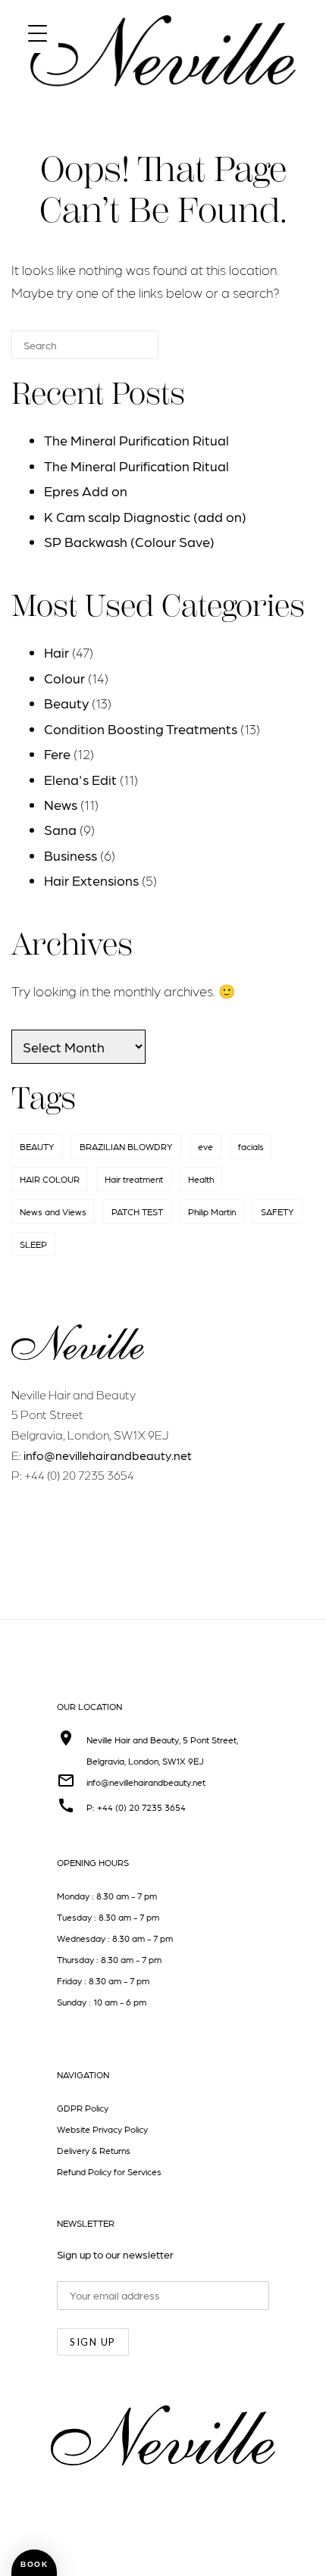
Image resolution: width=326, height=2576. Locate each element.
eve (205, 1146)
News (61, 804)
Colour (64, 678)
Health (201, 1179)
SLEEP (33, 1244)
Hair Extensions (91, 880)
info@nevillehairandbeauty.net (108, 1455)
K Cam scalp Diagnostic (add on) (145, 516)
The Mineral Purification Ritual (136, 440)
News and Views (53, 1211)
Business (71, 855)
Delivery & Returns (94, 2150)
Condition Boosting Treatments (141, 728)
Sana (60, 829)
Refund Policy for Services (109, 2171)
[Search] (124, 351)
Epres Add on (86, 491)
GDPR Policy (83, 2108)
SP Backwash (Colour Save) (129, 541)
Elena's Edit (80, 779)
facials (251, 1146)
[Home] (163, 100)
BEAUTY (37, 1146)
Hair (56, 652)
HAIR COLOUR (50, 1179)
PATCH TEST (137, 1211)
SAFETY (277, 1211)
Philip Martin (212, 1211)
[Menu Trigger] (38, 32)
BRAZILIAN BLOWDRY (126, 1146)
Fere (57, 753)
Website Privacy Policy (102, 2129)
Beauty (66, 703)
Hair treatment (134, 1179)
